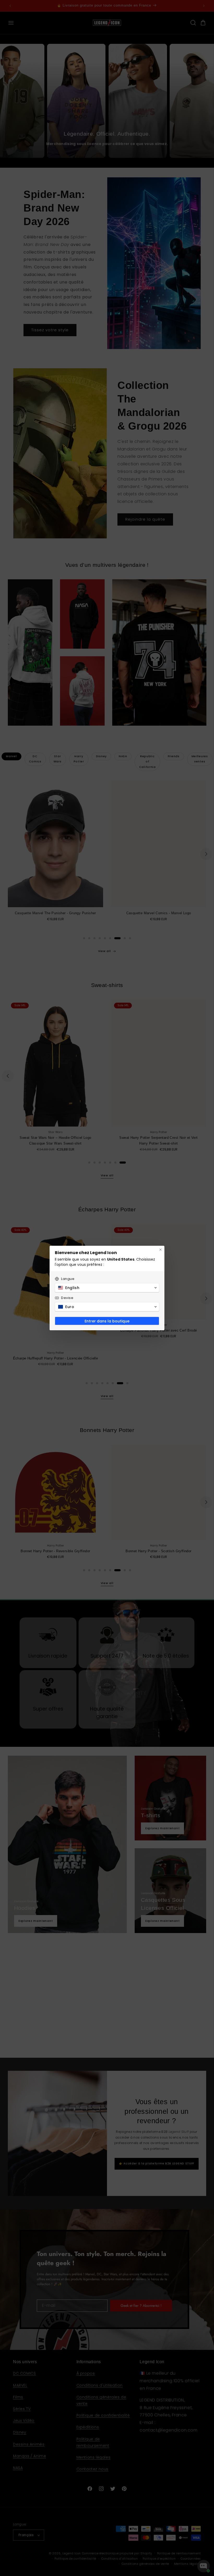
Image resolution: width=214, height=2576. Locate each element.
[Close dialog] (160, 1250)
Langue (68, 1279)
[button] (107, 1288)
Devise (67, 1298)
